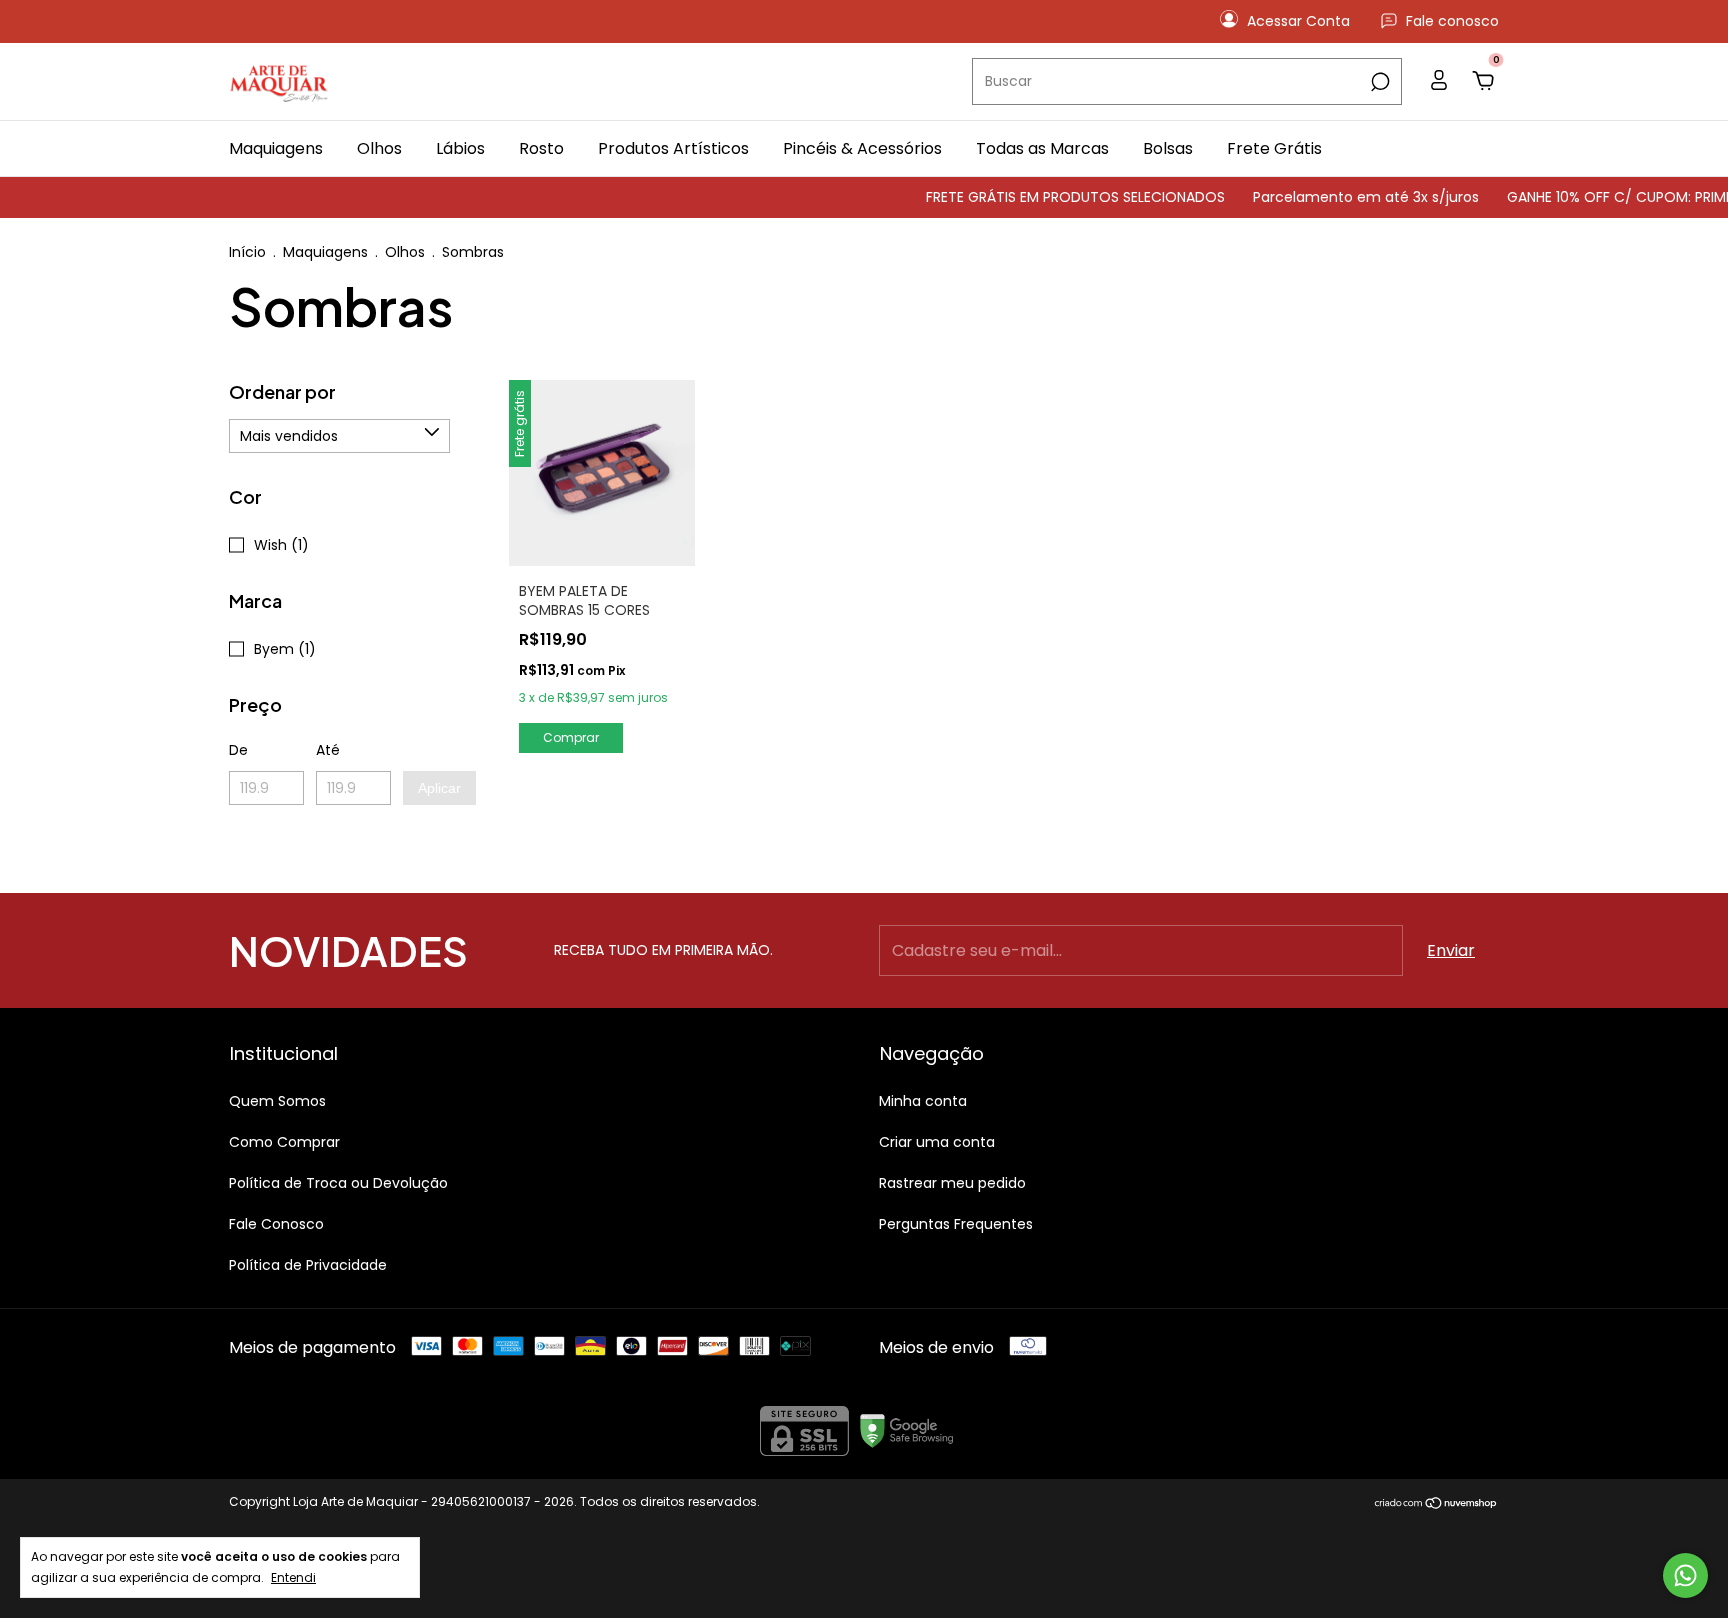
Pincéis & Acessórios (862, 148)
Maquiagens (276, 148)
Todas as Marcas (1042, 148)
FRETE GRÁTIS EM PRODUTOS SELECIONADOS (1052, 197)
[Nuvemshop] (1436, 1504)
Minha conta (923, 1101)
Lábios (460, 148)
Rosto (541, 148)
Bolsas (1168, 148)
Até (328, 750)
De (238, 750)
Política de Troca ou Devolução (338, 1183)
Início (247, 252)
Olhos (379, 148)
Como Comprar (284, 1142)
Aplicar (439, 788)
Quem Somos (277, 1101)
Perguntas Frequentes (956, 1224)
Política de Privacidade (308, 1265)
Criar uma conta (937, 1142)
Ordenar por (282, 391)
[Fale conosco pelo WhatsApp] (1685, 1575)
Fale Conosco (276, 1224)
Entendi (293, 1577)
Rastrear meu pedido (952, 1183)
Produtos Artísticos (673, 148)
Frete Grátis (1274, 148)
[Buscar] (1378, 82)
